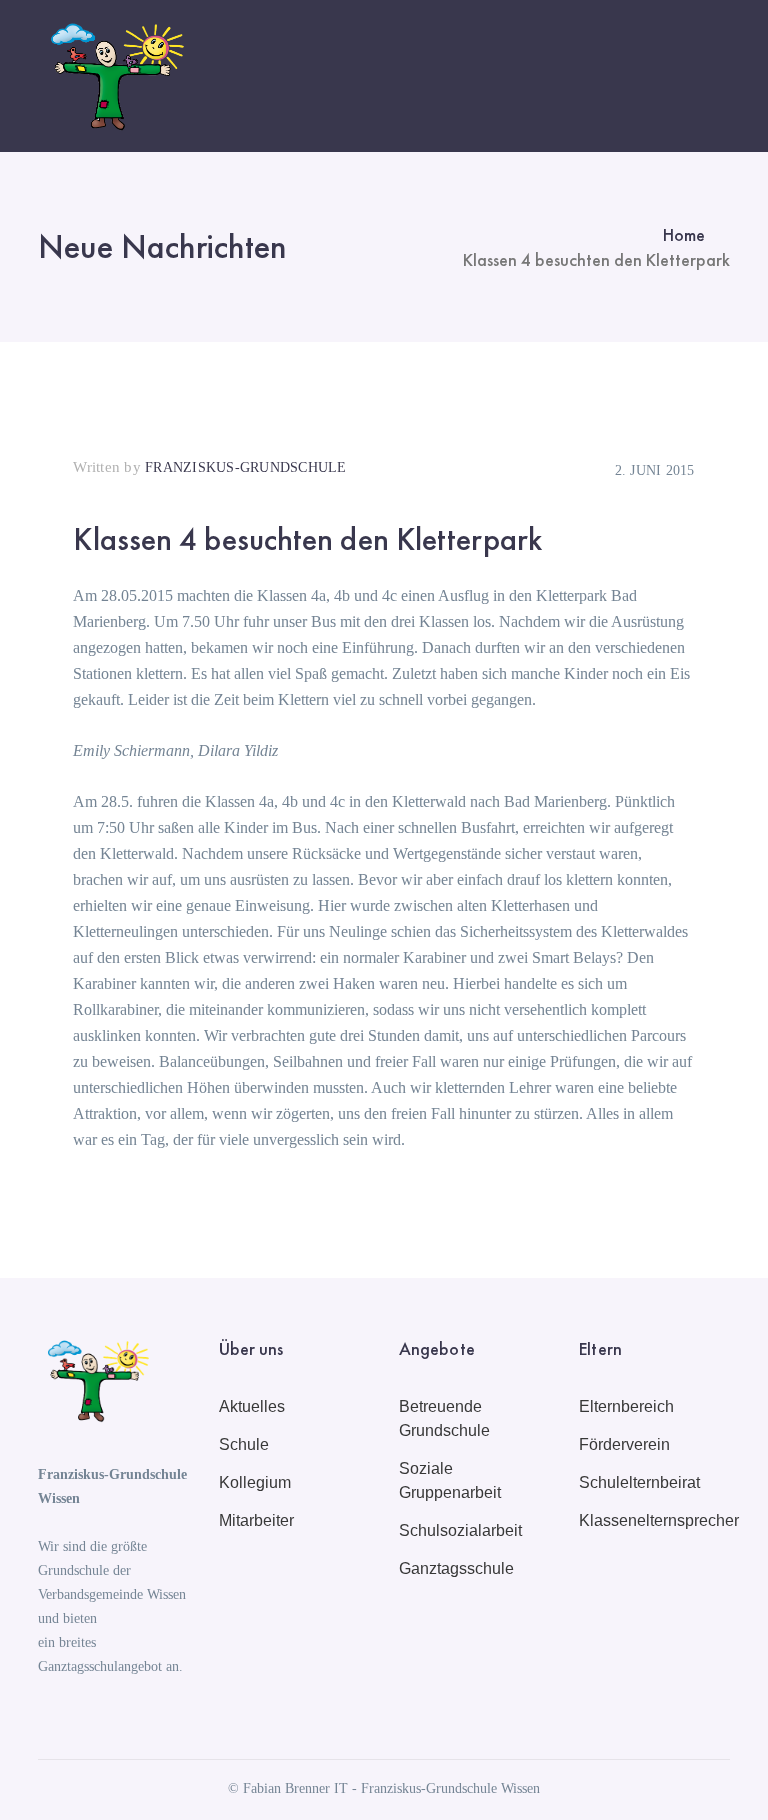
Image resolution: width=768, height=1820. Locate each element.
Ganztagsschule (456, 1568)
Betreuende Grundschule (444, 1418)
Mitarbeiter (256, 1520)
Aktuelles (252, 1406)
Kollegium (255, 1482)
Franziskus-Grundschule (246, 467)
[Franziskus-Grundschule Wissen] (113, 74)
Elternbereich (626, 1406)
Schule (244, 1444)
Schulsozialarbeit (460, 1530)
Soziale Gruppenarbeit (450, 1480)
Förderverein (624, 1444)
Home (684, 234)
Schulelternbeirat (639, 1482)
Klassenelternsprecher (659, 1520)
